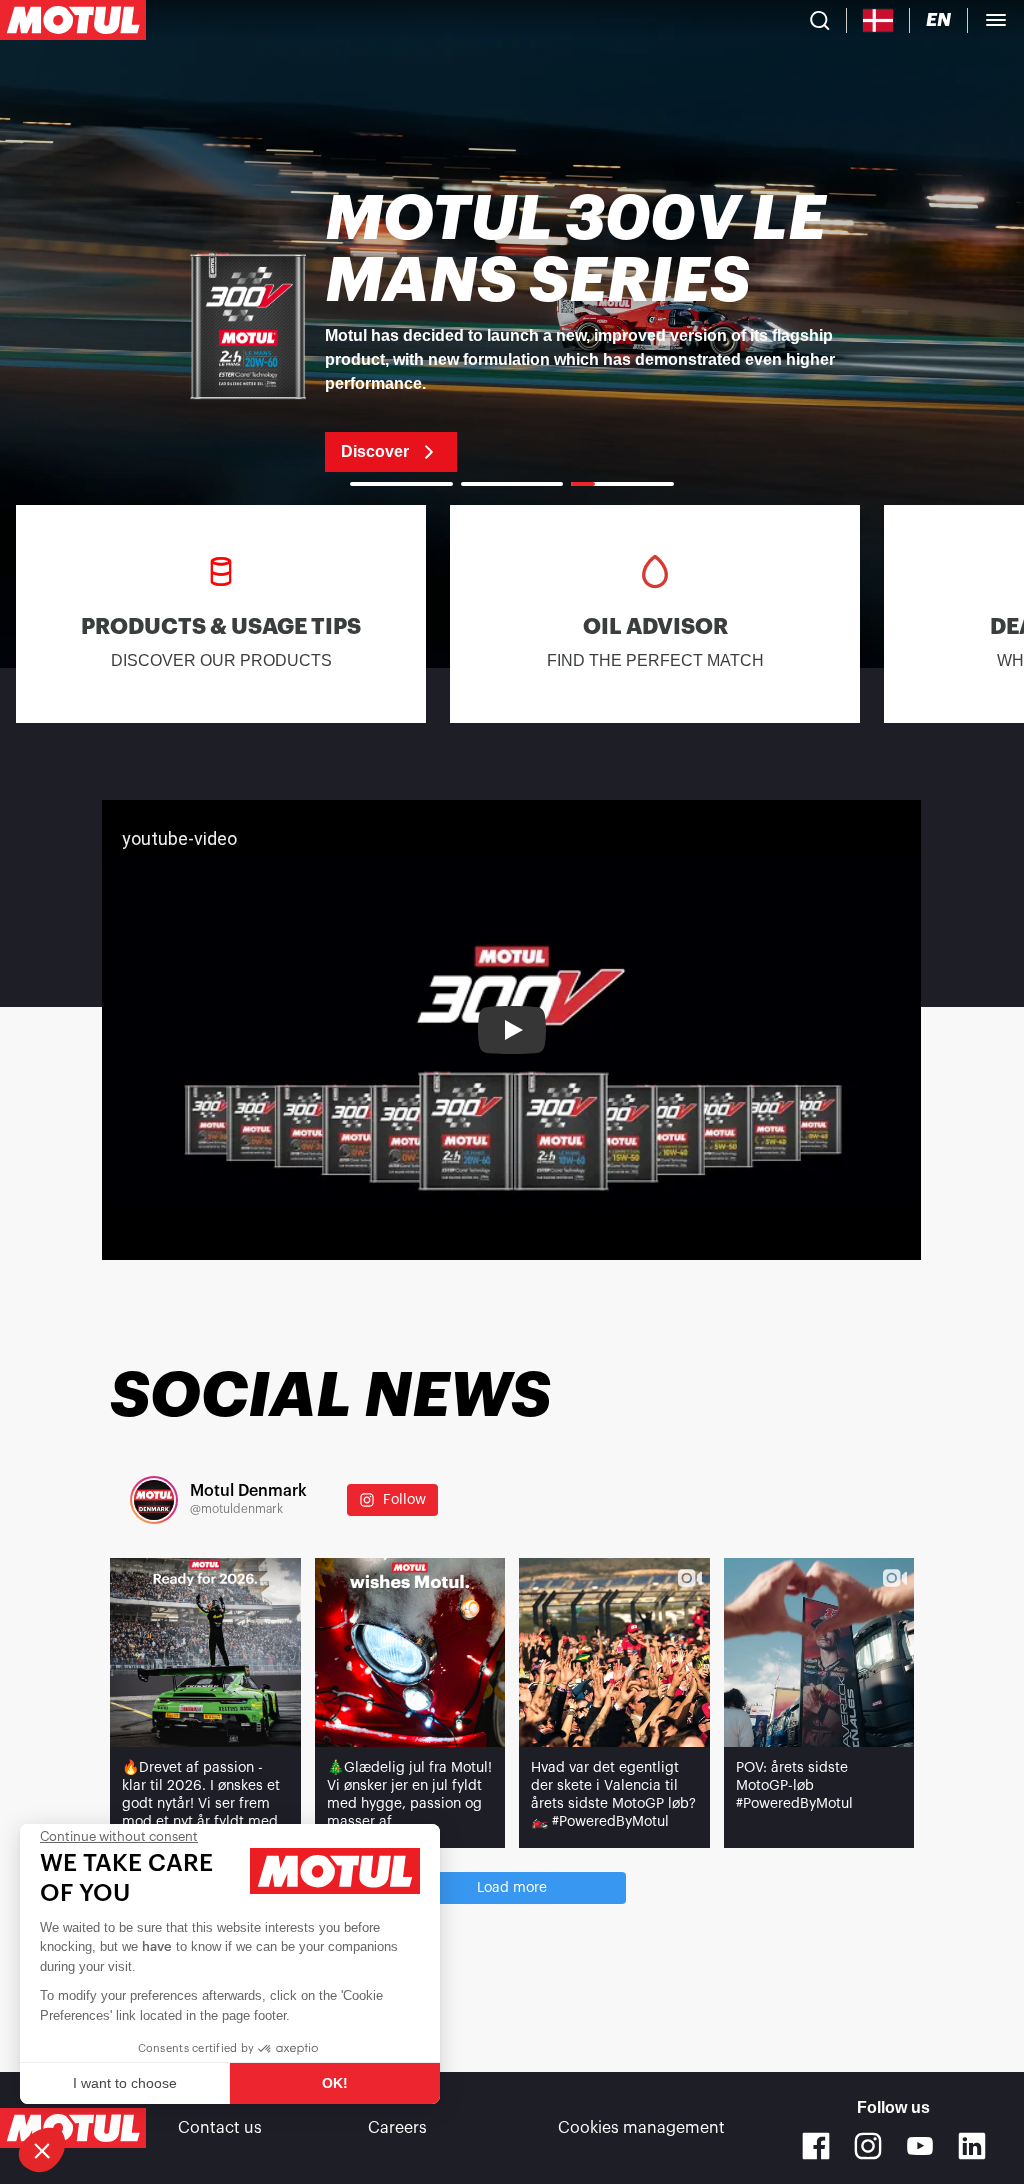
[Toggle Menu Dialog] (996, 20)
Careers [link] (397, 2128)
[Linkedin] (972, 2146)
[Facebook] (816, 2146)
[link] (512, 330)
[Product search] (820, 20)
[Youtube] (920, 2146)
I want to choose (125, 2083)
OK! (335, 2083)
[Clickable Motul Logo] (73, 20)
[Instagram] (868, 2146)
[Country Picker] (878, 20)
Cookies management (641, 2128)
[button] (42, 2150)
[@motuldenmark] (154, 1500)
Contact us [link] (220, 2128)
